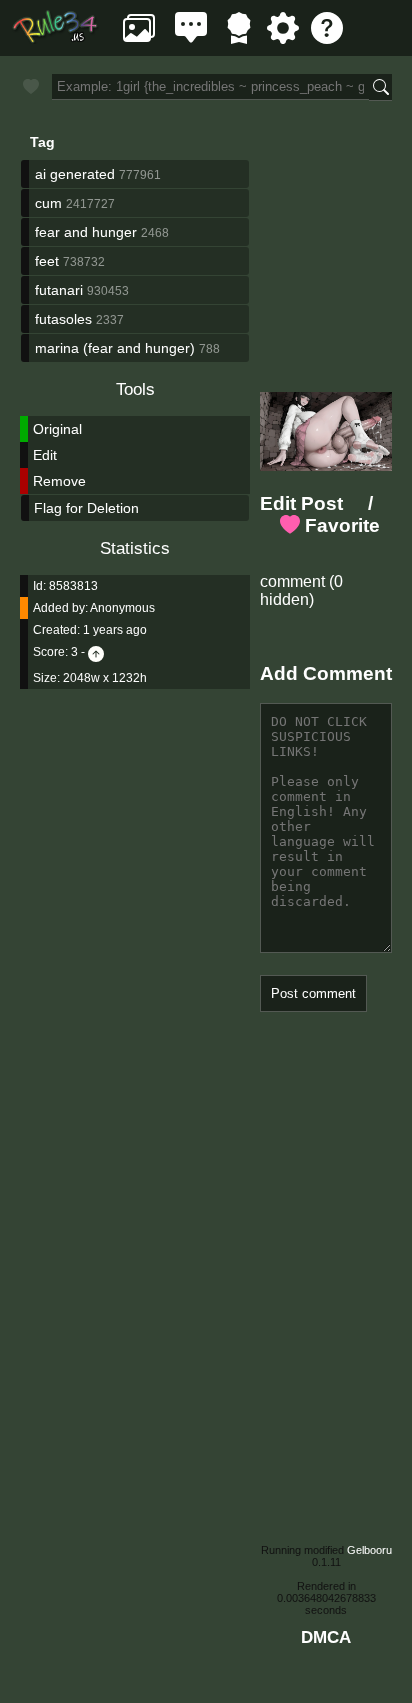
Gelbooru (369, 1550)
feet (47, 261)
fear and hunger (86, 232)
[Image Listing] (139, 38)
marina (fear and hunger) (115, 348)
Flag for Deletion (86, 508)
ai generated (75, 174)
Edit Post (301, 503)
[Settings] (283, 38)
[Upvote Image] (96, 652)
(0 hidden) (301, 590)
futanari (59, 290)
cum (48, 203)
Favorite (340, 525)
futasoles (63, 319)
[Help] (327, 38)
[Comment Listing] (191, 38)
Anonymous (122, 608)
